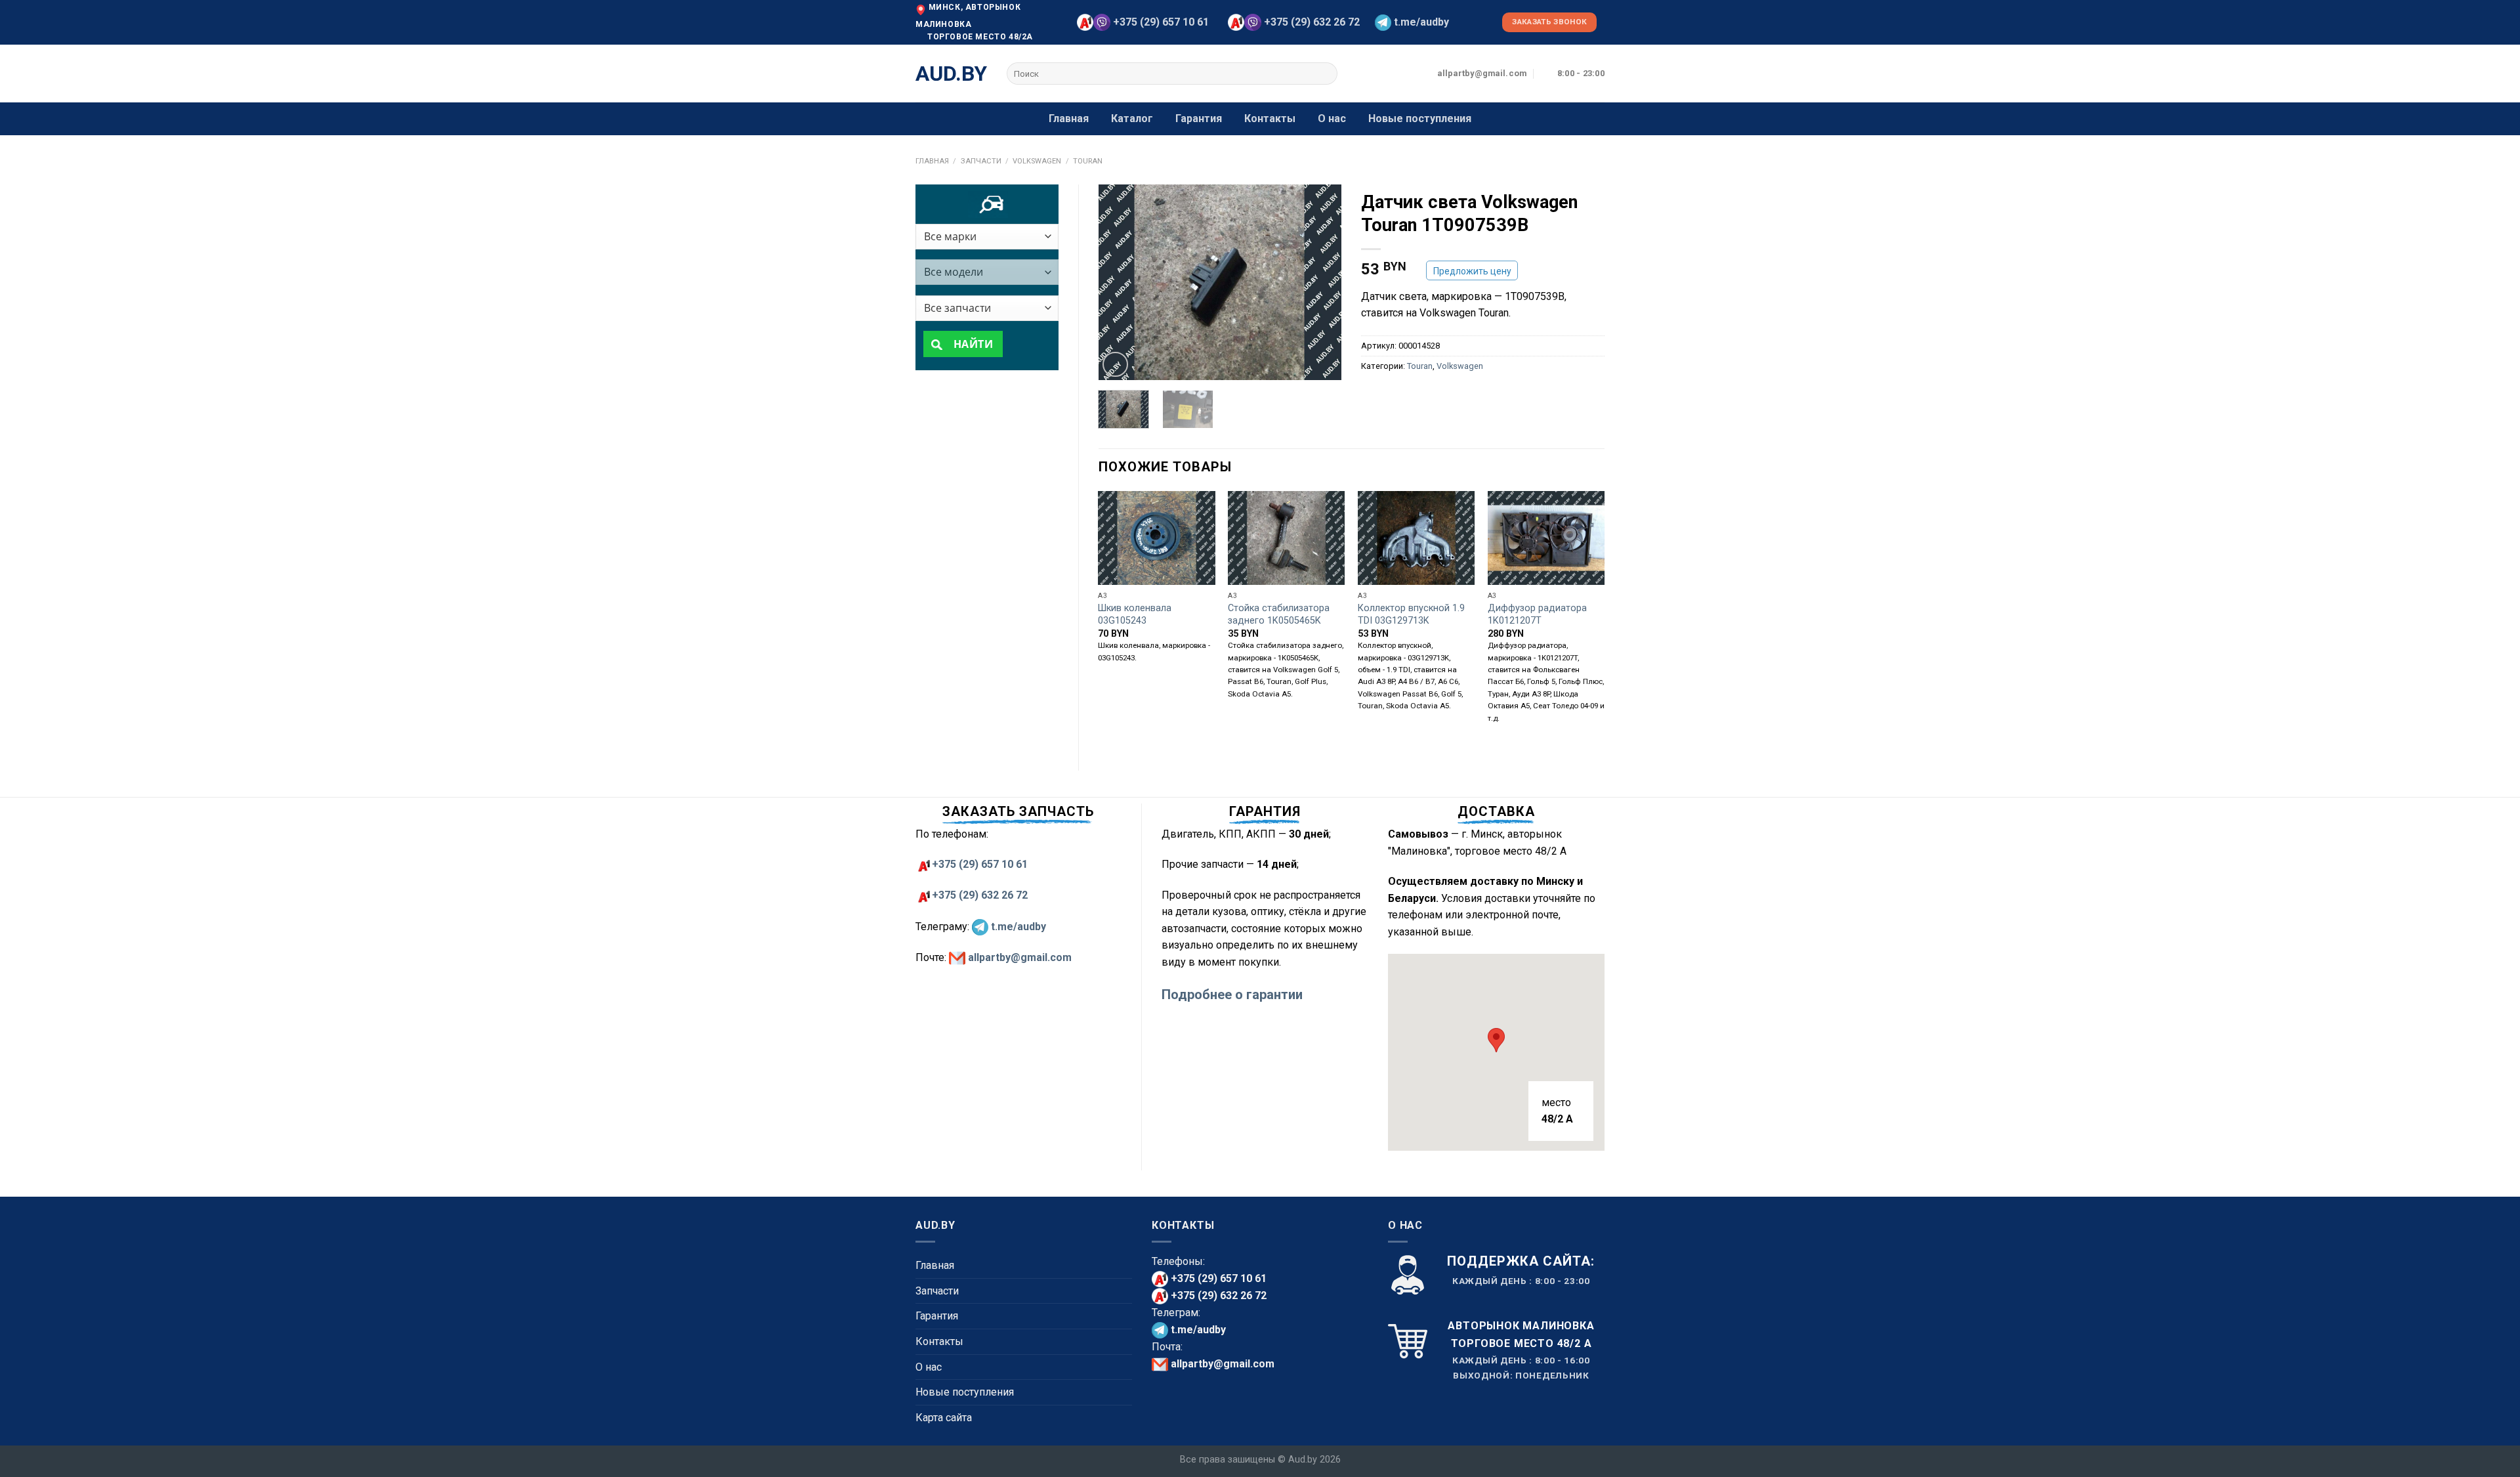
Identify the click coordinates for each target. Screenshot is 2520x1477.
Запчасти (981, 161)
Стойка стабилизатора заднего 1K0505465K (1279, 614)
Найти (972, 344)
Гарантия (1199, 118)
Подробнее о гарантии (1232, 995)
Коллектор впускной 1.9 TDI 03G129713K (1411, 614)
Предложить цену (1472, 271)
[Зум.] (1115, 365)
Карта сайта (944, 1418)
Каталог (1132, 118)
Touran (1088, 161)
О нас (1332, 118)
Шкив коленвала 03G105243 (1135, 614)
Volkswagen (1037, 161)
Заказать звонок (1549, 22)
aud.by (951, 74)
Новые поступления (1420, 118)
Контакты (1270, 118)
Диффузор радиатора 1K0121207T (1537, 614)
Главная (1069, 118)
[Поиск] (1325, 74)
